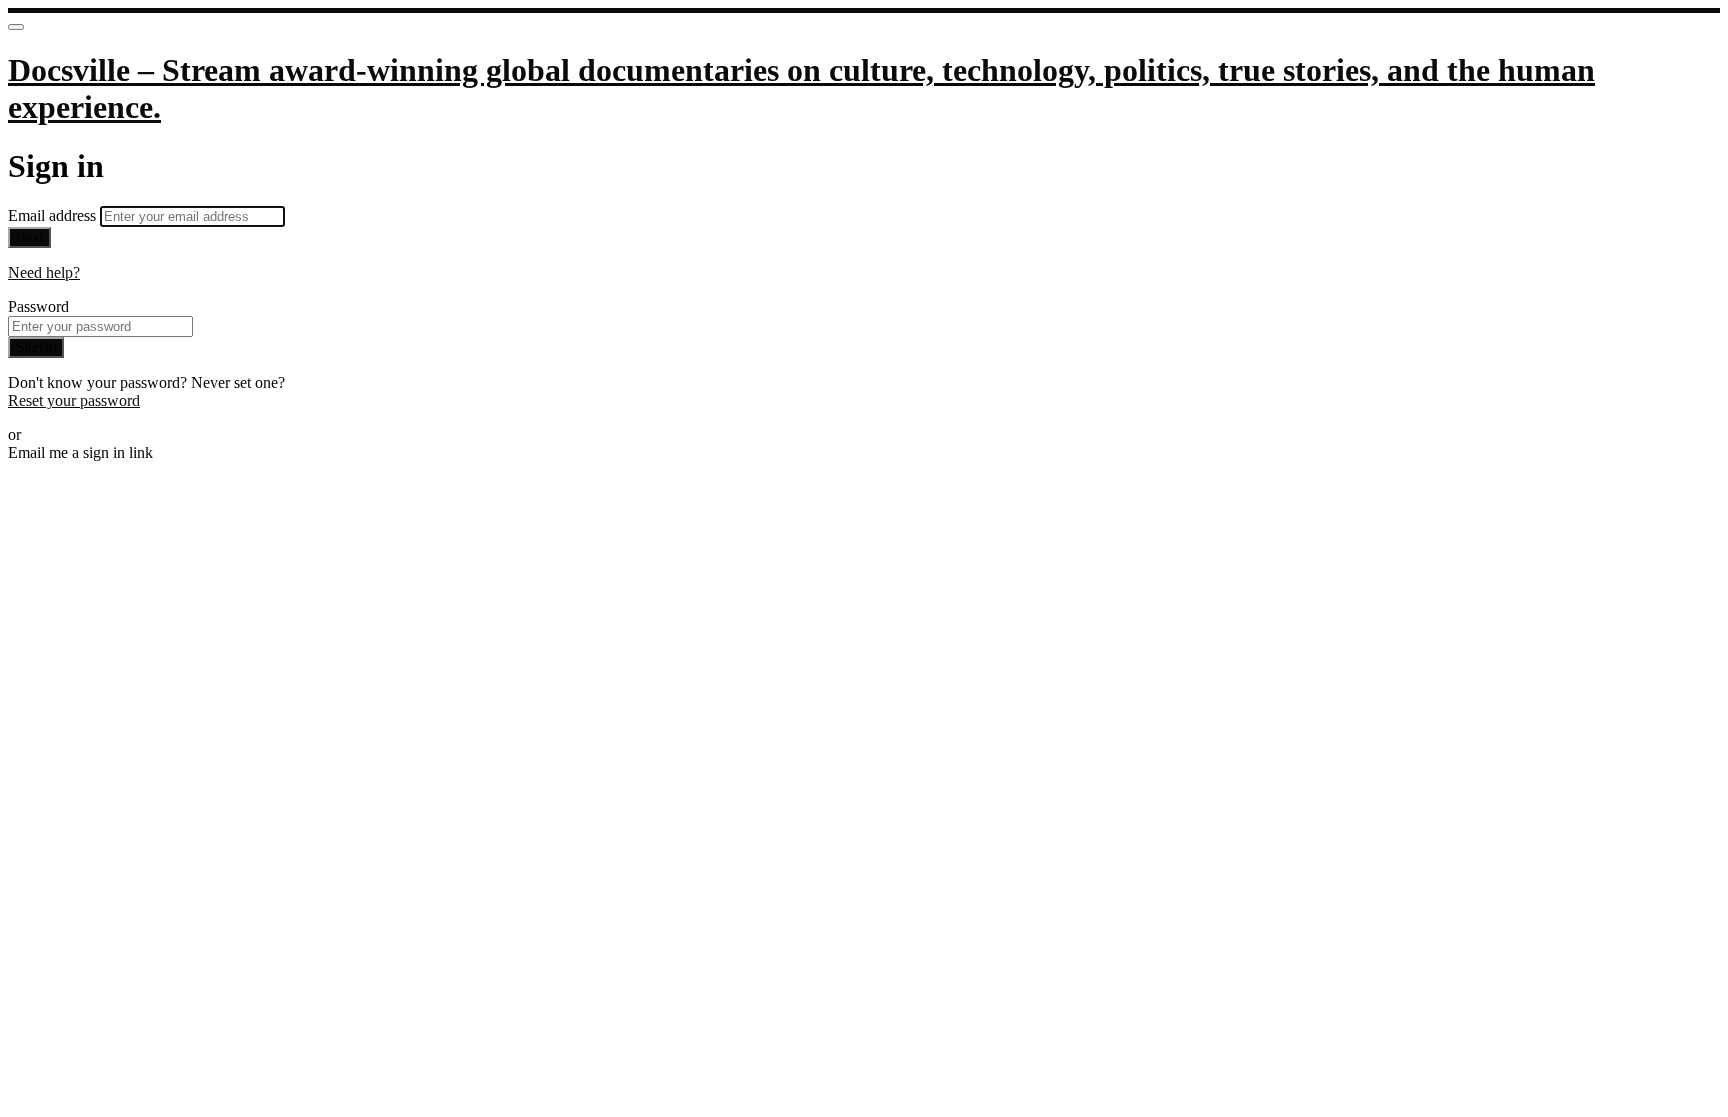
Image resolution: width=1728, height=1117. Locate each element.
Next (29, 237)
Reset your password (74, 400)
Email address (54, 215)
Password (38, 306)
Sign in (36, 347)
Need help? (44, 272)
